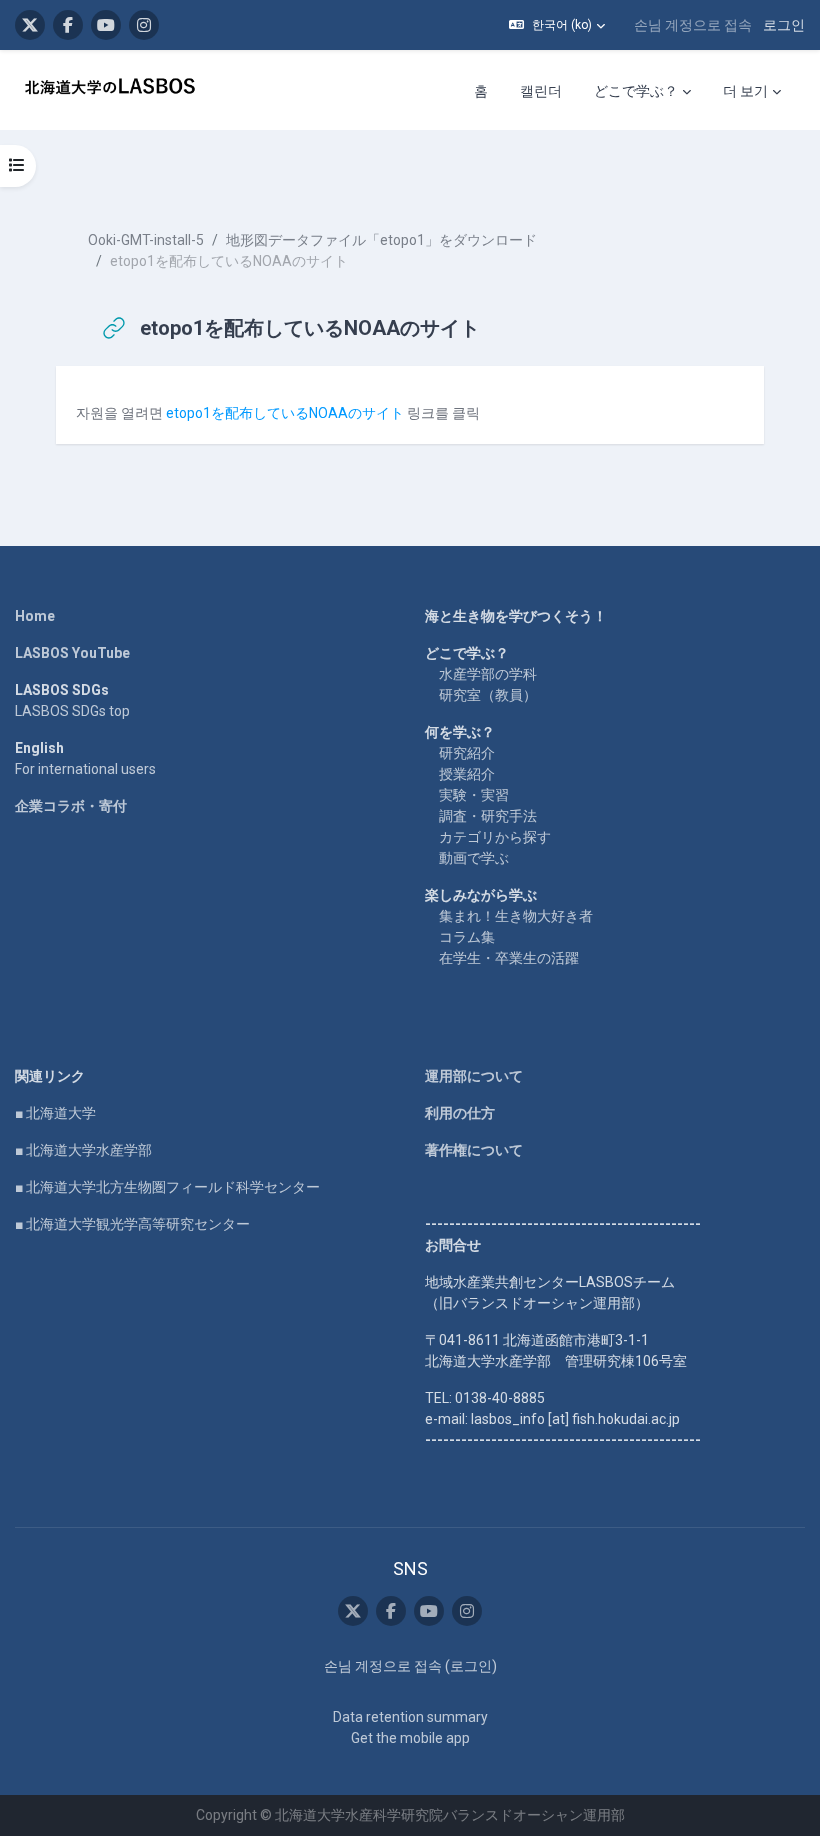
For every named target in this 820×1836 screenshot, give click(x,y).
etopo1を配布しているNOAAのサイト (285, 413)
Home (35, 616)
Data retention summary (410, 1717)
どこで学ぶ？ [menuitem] (636, 91)
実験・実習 (474, 795)
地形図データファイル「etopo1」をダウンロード (381, 240)
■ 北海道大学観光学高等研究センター (132, 1224)
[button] (557, 25)
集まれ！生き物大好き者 (516, 916)
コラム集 (467, 937)
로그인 (784, 25)
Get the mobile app (410, 1738)
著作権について (474, 1150)
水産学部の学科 (488, 674)
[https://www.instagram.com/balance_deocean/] (144, 25)
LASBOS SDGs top (72, 711)
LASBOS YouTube (72, 653)
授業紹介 (467, 774)
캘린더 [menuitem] (541, 91)
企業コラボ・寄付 (71, 806)
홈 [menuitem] (481, 91)
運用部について (474, 1076)
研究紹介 (467, 753)
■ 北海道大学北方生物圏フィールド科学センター (167, 1187)
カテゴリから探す (495, 837)
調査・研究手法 (488, 816)
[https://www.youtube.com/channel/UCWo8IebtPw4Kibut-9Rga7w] (106, 25)
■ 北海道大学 (55, 1113)
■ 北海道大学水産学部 (83, 1150)
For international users (85, 769)
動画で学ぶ (474, 858)
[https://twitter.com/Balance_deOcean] (30, 25)
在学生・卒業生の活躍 (509, 958)
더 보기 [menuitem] (745, 91)
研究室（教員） (488, 695)
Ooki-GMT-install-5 (146, 240)
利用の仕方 (460, 1113)
